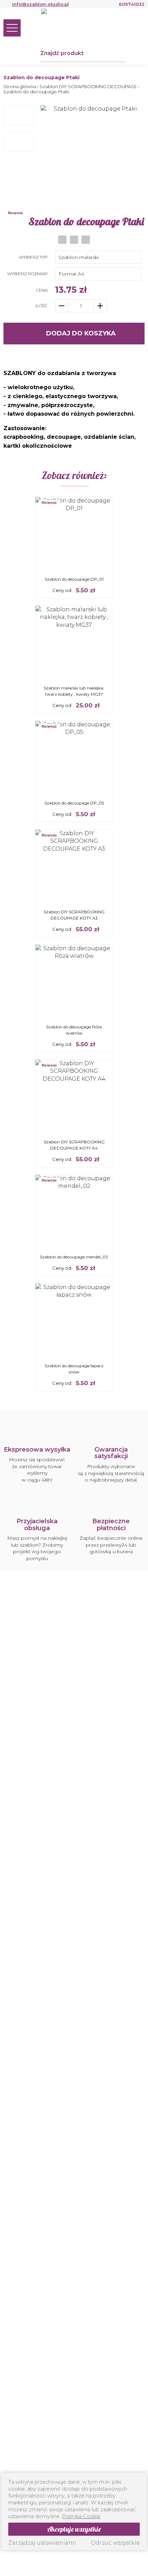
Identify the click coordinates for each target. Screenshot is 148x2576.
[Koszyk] (138, 28)
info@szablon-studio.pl (40, 4)
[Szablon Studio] (74, 27)
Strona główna (20, 87)
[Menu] (12, 28)
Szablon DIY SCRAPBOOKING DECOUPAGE (88, 87)
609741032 (132, 4)
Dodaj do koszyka (81, 333)
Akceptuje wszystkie (74, 2529)
